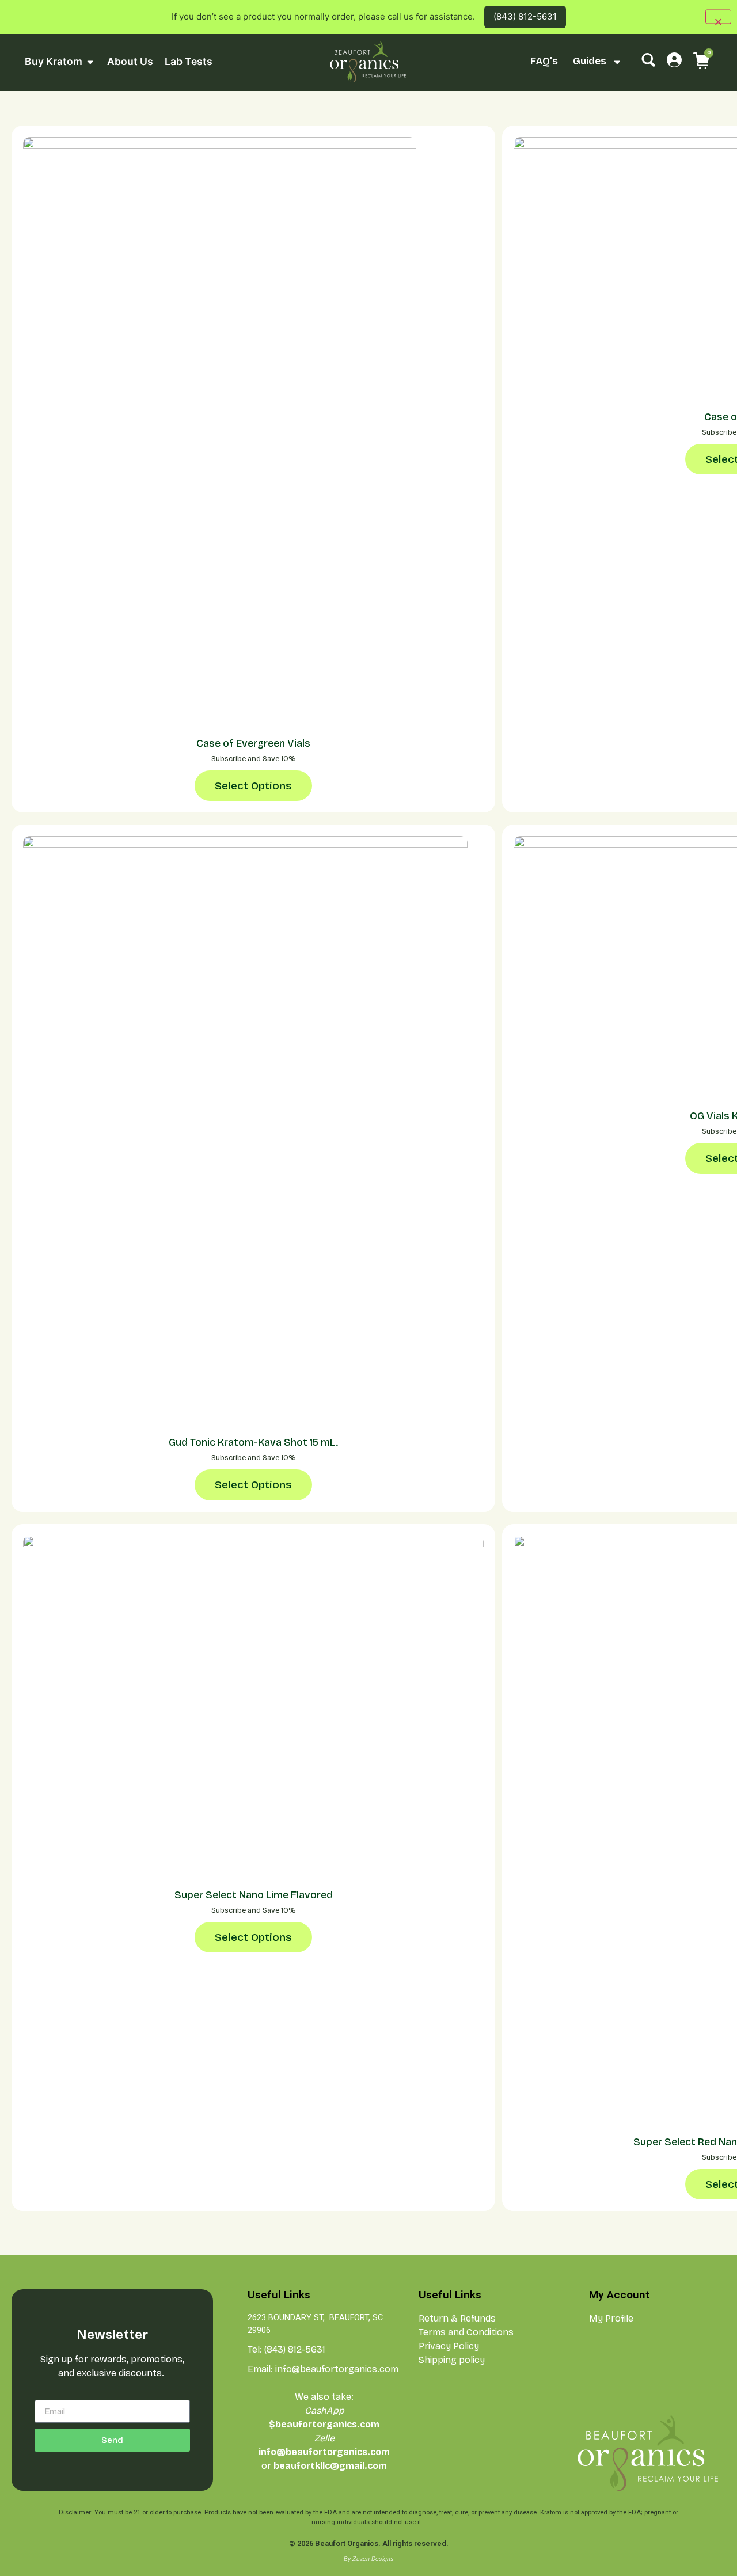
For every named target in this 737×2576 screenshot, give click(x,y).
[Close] (718, 17)
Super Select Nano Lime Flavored (254, 1895)
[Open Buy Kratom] (90, 62)
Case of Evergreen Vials (253, 744)
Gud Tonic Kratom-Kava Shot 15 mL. (253, 1443)
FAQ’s (544, 61)
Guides (590, 61)
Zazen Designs (373, 2559)
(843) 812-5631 (525, 16)
